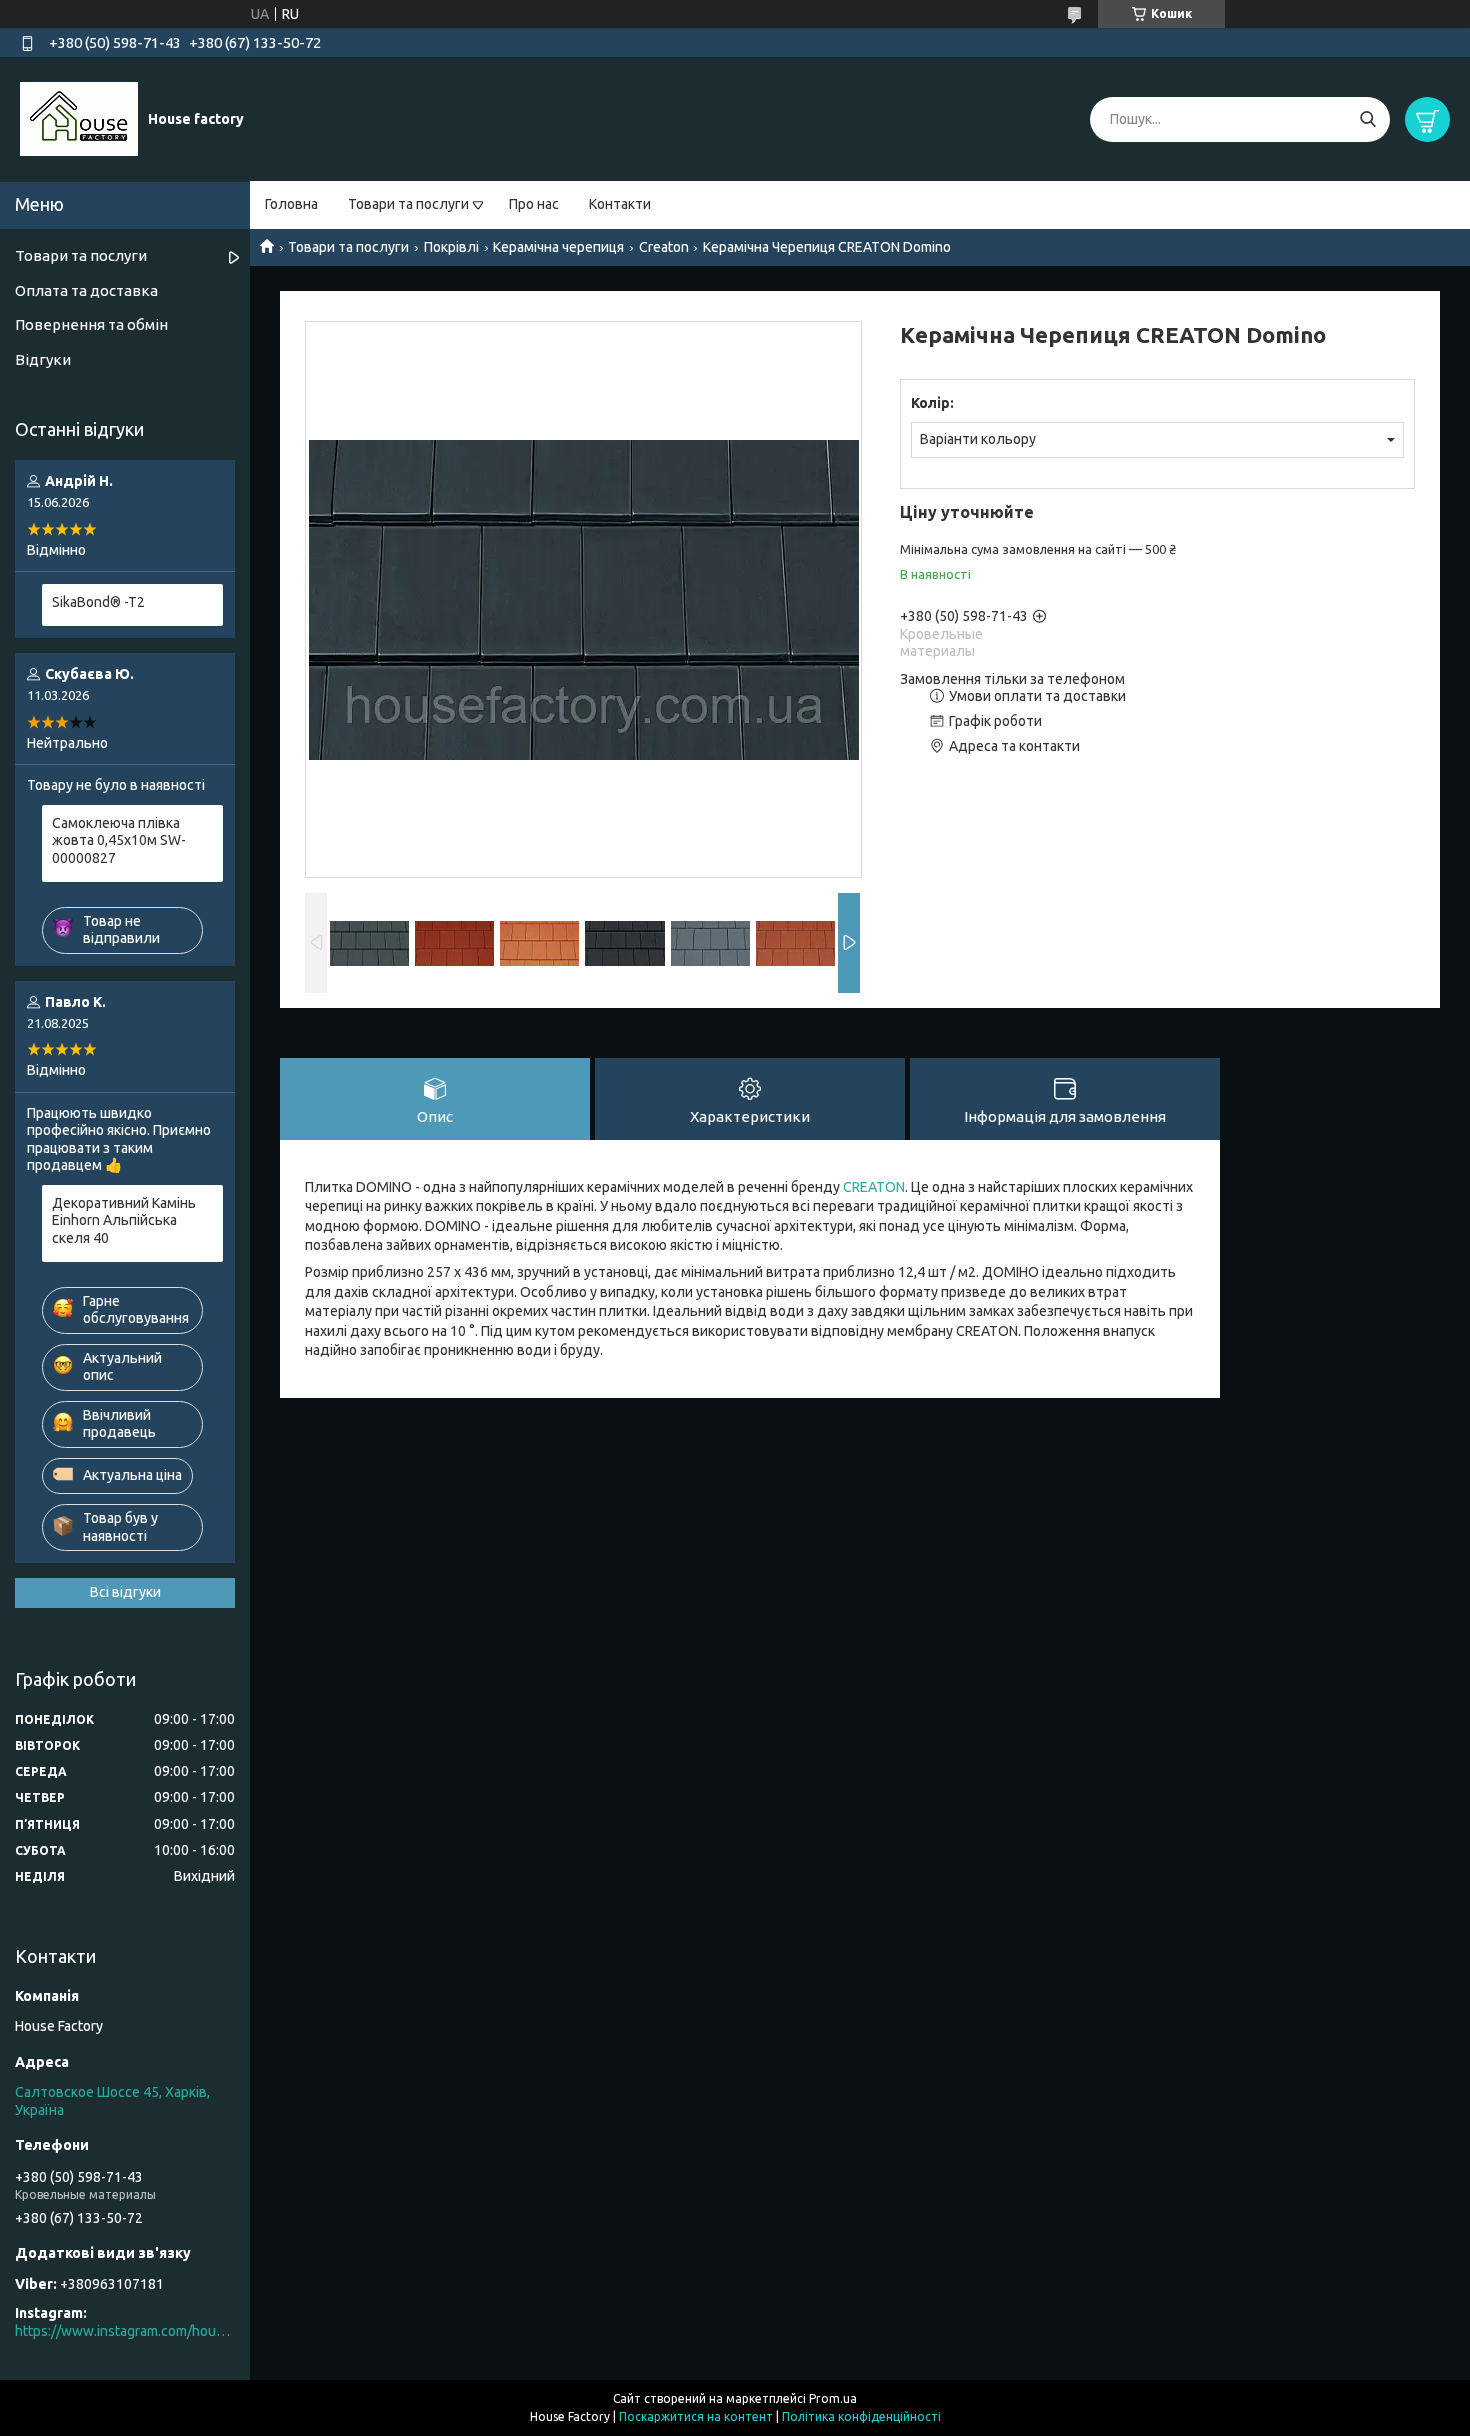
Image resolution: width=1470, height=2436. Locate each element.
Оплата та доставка (86, 290)
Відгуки (43, 359)
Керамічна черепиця (558, 247)
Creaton (664, 247)
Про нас (534, 204)
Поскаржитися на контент (696, 2416)
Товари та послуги (408, 204)
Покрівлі (451, 247)
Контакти (620, 204)
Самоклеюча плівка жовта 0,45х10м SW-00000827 (119, 840)
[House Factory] (79, 118)
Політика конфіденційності (861, 2416)
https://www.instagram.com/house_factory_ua (125, 2331)
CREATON (874, 1187)
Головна (291, 204)
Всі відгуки (125, 1592)
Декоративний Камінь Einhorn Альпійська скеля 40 (124, 1220)
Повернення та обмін (91, 324)
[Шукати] (1367, 119)
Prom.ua (833, 2398)
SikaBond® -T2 (98, 602)
